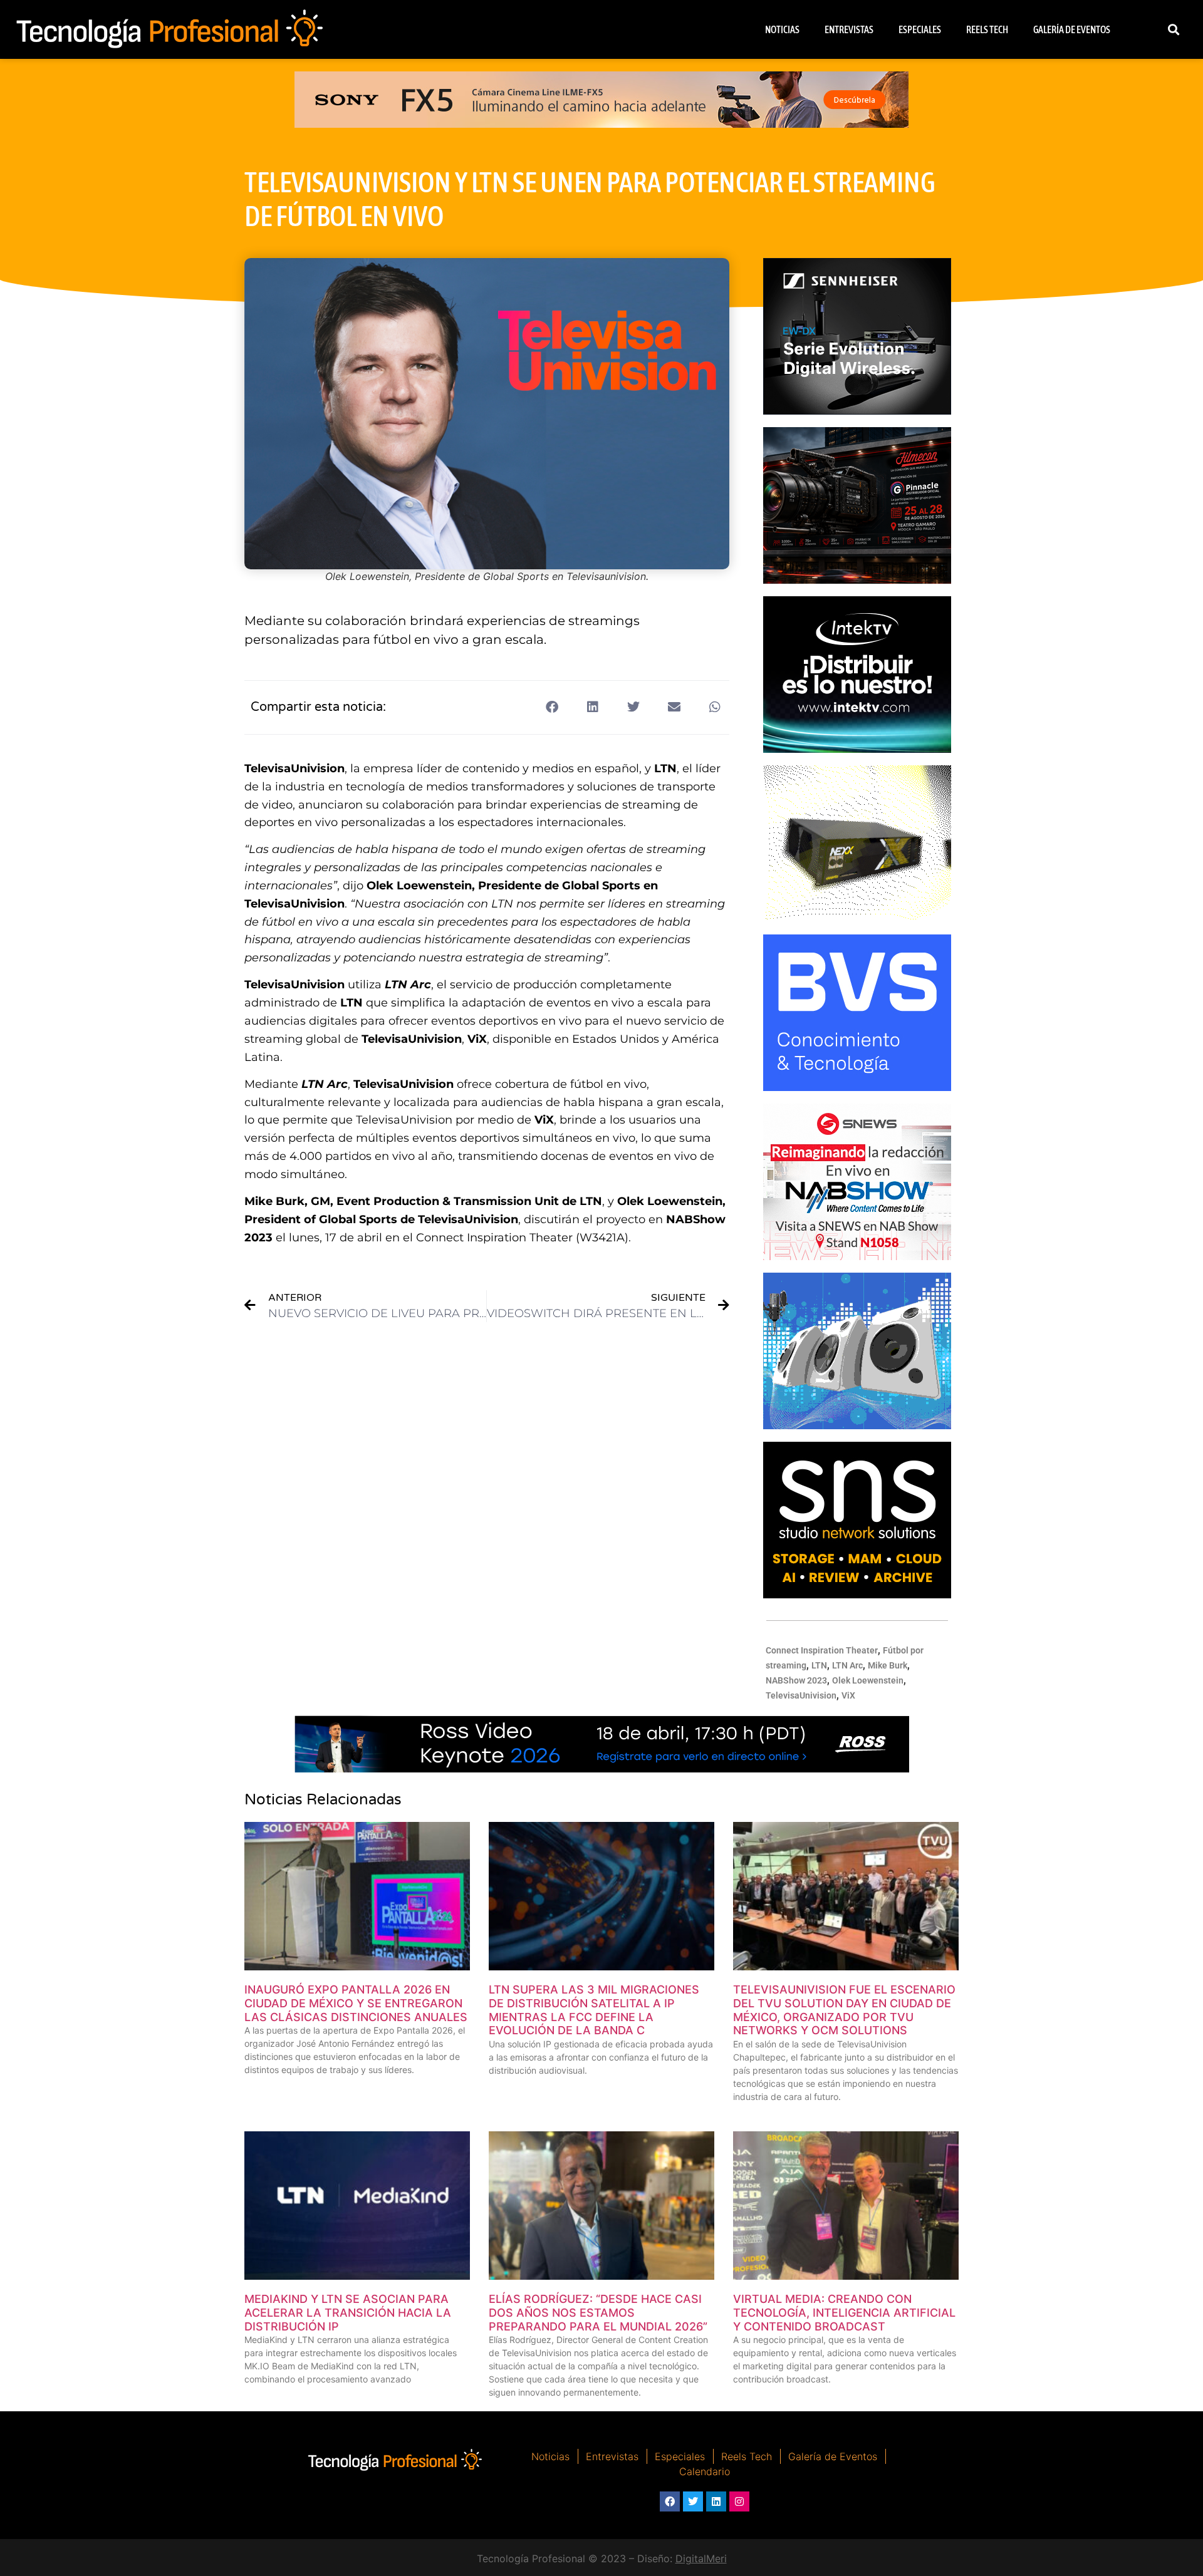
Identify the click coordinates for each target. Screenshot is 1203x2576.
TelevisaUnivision (801, 1695)
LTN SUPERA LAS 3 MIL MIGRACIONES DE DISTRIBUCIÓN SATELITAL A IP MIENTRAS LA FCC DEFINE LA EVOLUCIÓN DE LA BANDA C (594, 2010)
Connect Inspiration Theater (822, 1650)
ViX (848, 1695)
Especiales (920, 29)
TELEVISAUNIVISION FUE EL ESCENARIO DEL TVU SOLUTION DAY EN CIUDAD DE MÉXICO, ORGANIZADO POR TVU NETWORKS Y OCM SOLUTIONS (844, 2010)
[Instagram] (739, 2501)
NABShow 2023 (796, 1680)
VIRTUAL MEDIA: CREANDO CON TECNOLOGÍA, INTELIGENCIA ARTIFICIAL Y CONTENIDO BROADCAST (844, 2312)
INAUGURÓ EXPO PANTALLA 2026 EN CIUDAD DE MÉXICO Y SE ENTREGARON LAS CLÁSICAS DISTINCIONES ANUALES (356, 2003)
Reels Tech (987, 29)
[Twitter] (693, 2501)
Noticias (782, 29)
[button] (1174, 30)
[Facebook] (670, 2501)
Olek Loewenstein (868, 1680)
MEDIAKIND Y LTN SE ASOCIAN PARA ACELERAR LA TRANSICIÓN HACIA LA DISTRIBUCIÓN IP (348, 2312)
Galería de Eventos (1072, 29)
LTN (819, 1665)
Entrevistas (849, 29)
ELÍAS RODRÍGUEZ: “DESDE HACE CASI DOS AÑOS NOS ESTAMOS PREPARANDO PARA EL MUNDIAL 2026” (598, 2312)
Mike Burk (888, 1665)
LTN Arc (847, 1665)
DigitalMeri (701, 2558)
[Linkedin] (716, 2501)
